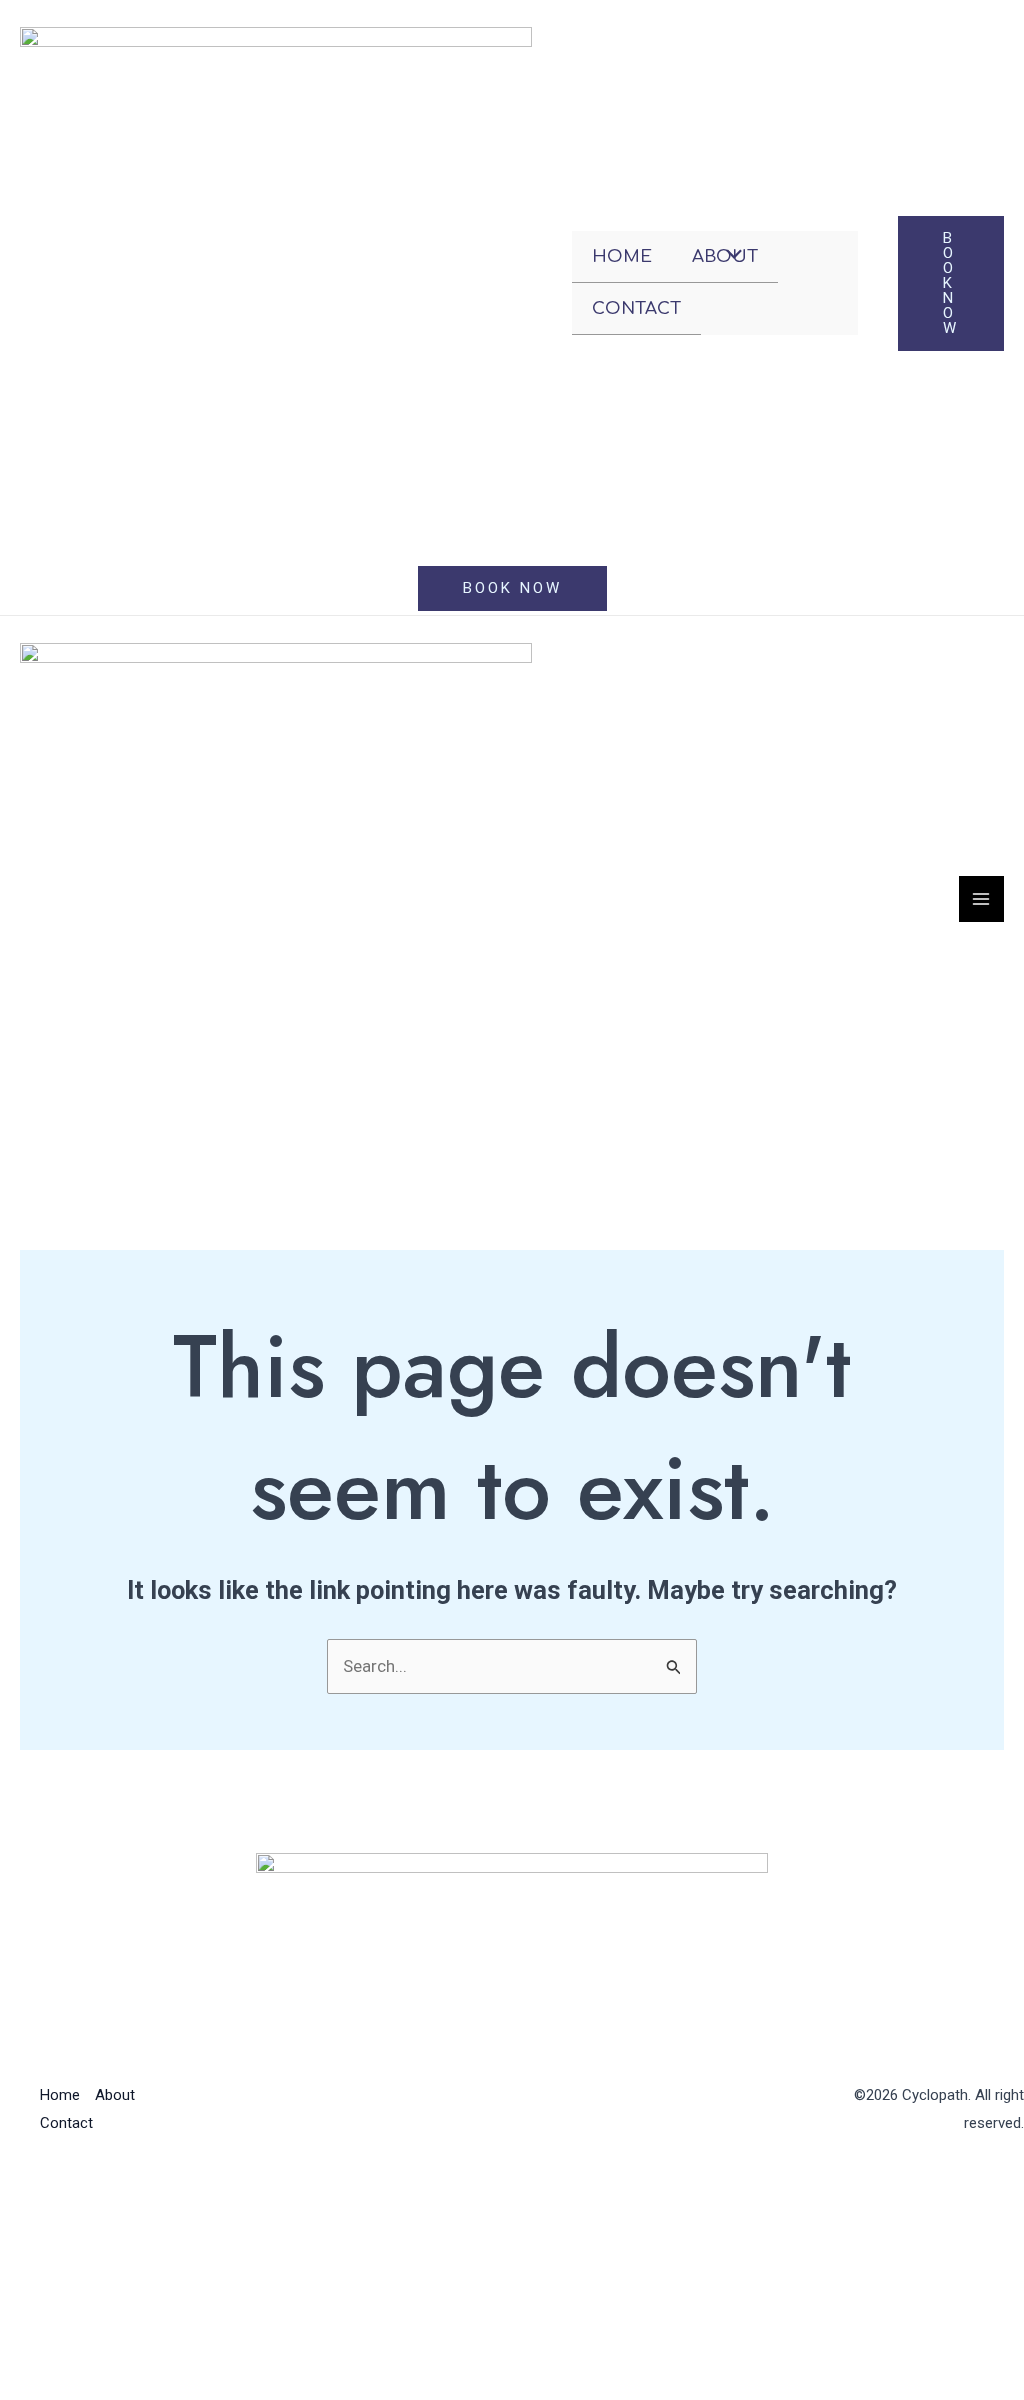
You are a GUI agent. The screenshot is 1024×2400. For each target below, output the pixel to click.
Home (622, 256)
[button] (951, 283)
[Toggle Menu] (729, 255)
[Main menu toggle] (982, 899)
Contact (636, 308)
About (115, 2095)
